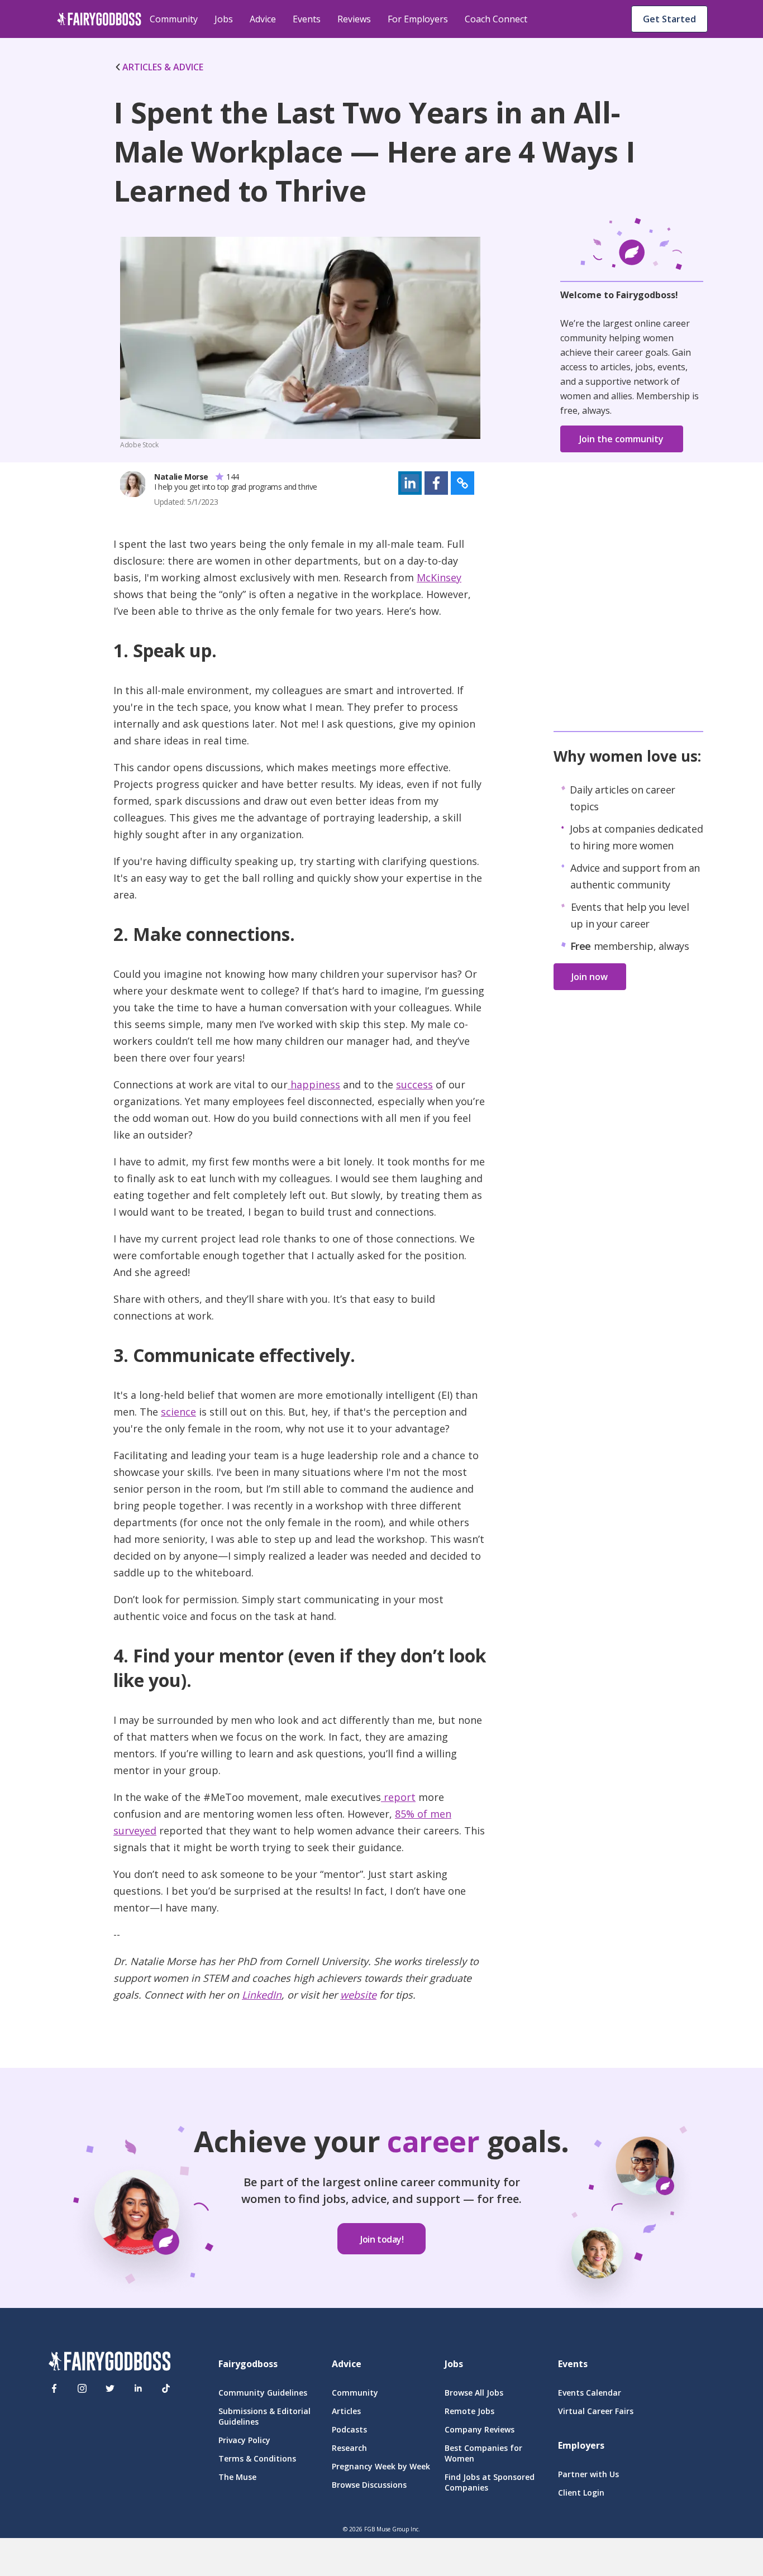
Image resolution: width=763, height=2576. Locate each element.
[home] (99, 19)
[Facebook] (54, 2388)
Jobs (224, 19)
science (178, 1412)
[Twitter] (110, 2388)
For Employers (418, 19)
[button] (410, 483)
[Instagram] (82, 2388)
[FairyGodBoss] (109, 2363)
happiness (314, 1084)
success (414, 1084)
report (398, 1797)
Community (174, 19)
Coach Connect (496, 19)
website (358, 1995)
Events (307, 19)
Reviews (354, 19)
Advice (263, 19)
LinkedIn (262, 1995)
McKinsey (439, 577)
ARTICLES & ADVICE (163, 67)
